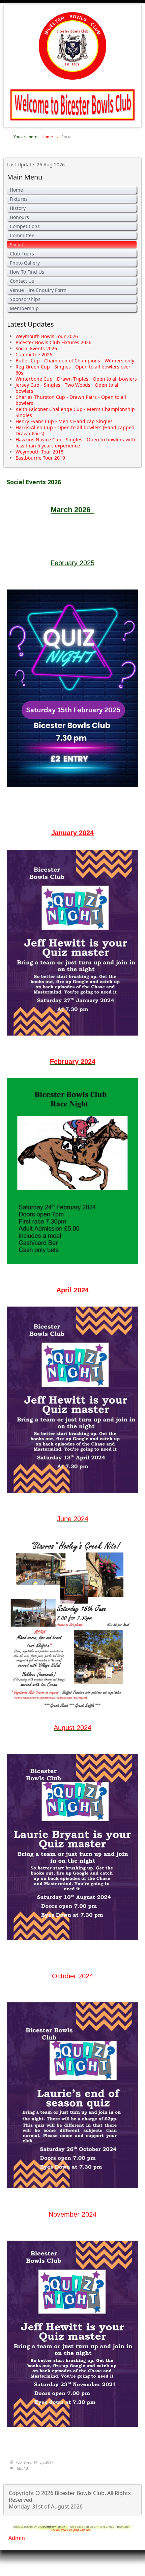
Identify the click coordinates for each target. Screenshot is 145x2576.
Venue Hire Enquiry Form (38, 290)
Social (16, 244)
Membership (24, 308)
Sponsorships (25, 299)
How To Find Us (27, 272)
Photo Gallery (25, 263)
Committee (22, 235)
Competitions (25, 226)
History (18, 208)
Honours (19, 217)
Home (16, 190)
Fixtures (19, 199)
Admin (17, 2538)
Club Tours (22, 254)
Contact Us (22, 281)
